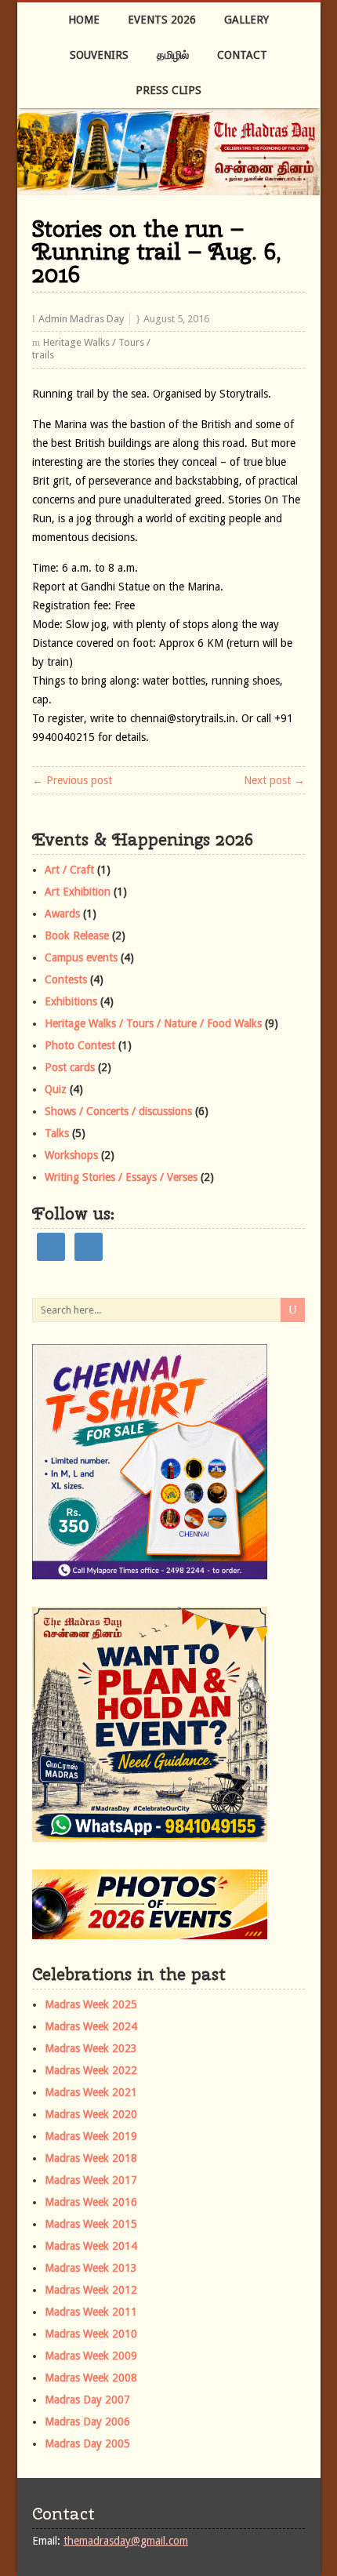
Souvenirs (99, 55)
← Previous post (72, 780)
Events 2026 (162, 20)
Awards (62, 914)
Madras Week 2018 (91, 2158)
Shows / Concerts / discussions (118, 1111)
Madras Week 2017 (91, 2180)
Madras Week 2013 (91, 2268)
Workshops (71, 1155)
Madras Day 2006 (87, 2422)
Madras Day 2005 (87, 2443)
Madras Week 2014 (91, 2246)
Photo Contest (80, 1045)
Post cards (70, 1067)
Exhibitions (71, 1001)
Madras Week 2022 (91, 2070)
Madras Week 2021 (91, 2092)
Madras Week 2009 (91, 2356)
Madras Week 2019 (91, 2136)
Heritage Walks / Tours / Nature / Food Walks (153, 1023)
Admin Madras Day (81, 319)
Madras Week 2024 (91, 2026)
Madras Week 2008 (91, 2378)
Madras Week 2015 (91, 2224)
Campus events (81, 957)
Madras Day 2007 (87, 2400)
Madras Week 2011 (91, 2312)
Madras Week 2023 (91, 2048)
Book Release (77, 936)
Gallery (246, 20)
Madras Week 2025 (91, 2004)
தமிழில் (173, 55)
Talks (57, 1133)
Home (84, 20)
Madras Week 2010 (91, 2334)
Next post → (274, 780)
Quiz (56, 1089)
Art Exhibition (78, 892)
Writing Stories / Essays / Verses (121, 1177)
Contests (66, 979)
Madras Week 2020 (91, 2114)
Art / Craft (69, 870)
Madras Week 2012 (91, 2290)
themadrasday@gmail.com (126, 2541)
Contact (242, 55)
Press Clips (168, 90)
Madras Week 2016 (91, 2202)
